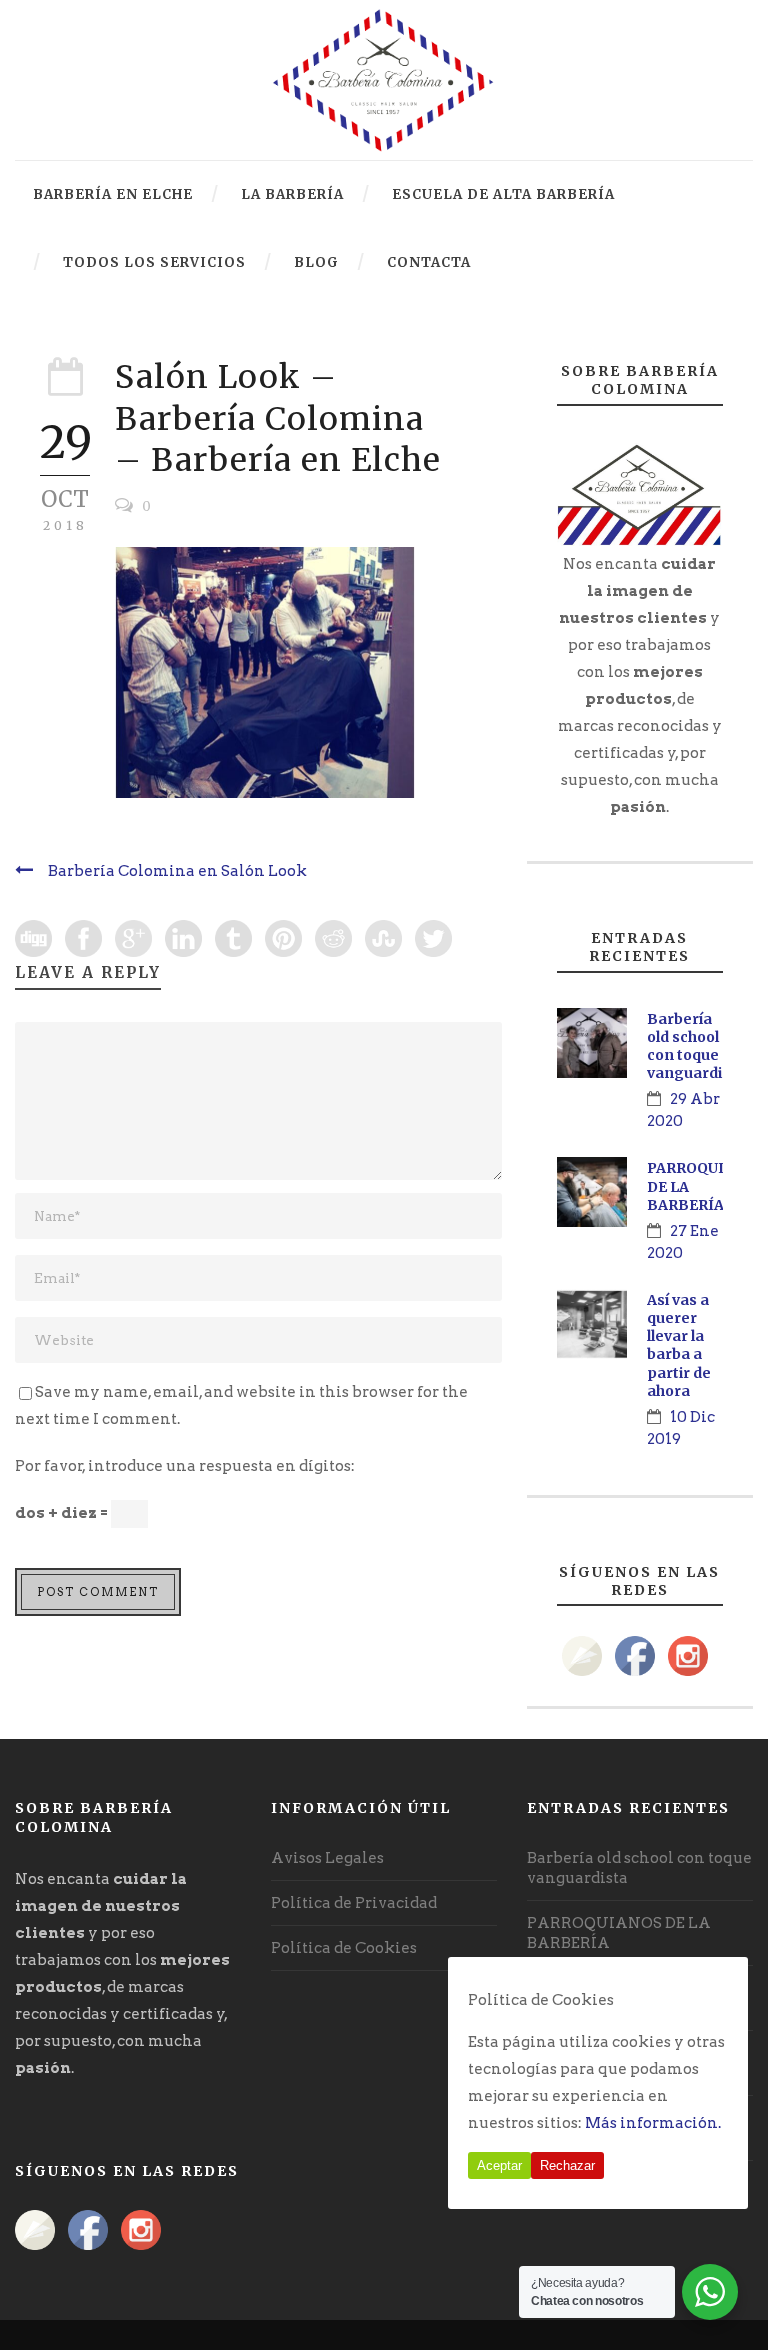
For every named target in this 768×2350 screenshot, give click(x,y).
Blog (316, 262)
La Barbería (292, 194)
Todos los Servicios (154, 262)
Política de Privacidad (354, 1903)
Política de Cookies (344, 1948)
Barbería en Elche (113, 194)
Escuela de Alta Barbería (503, 194)
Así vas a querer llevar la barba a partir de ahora (679, 1345)
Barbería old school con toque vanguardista (696, 1046)
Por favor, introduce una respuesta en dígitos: (185, 1466)
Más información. (653, 2123)
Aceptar (499, 2165)
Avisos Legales (327, 1858)
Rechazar (567, 2165)
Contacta (429, 262)
